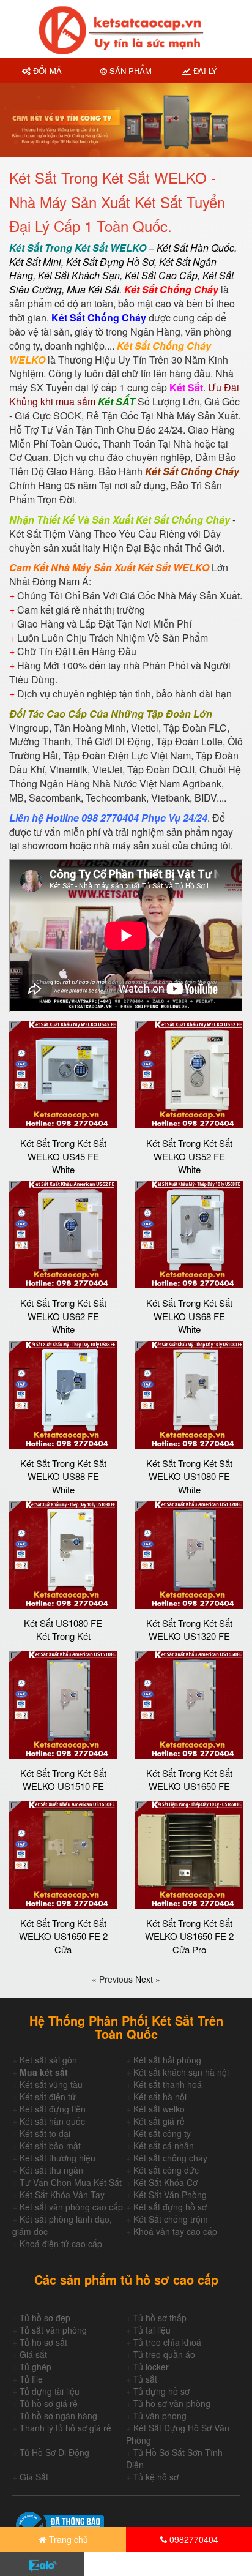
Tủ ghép (35, 2367)
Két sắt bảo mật (50, 2146)
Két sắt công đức (166, 2170)
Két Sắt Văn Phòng (170, 2195)
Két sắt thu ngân (51, 2170)
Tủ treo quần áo (164, 2354)
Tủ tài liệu (152, 2330)
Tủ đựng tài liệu (50, 2391)
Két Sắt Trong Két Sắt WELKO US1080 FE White (189, 1476)
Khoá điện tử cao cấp (61, 2244)
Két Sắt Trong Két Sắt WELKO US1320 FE (189, 1629)
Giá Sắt (34, 2477)
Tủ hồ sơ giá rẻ (49, 2403)
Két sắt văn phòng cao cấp (71, 2207)
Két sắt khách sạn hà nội (181, 2072)
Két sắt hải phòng (167, 2060)
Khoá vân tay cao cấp (175, 2231)
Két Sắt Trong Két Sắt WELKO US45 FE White (63, 1156)
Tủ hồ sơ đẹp (45, 2318)
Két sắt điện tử (48, 2097)
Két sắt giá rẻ (159, 2121)
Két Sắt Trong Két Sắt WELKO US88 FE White (63, 1476)
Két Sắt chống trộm (171, 2219)
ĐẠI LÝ (204, 71)
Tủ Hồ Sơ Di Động (54, 2452)
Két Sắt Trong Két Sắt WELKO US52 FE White (189, 1156)
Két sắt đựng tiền (53, 2109)
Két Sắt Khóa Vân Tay (62, 2195)
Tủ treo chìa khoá (167, 2342)
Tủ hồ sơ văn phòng (172, 2403)
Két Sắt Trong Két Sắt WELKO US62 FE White (63, 1316)
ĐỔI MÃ (46, 71)
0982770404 (193, 2539)
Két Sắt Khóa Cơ (165, 2182)
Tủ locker (151, 2367)
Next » (148, 1979)
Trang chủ (67, 2539)
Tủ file (31, 2379)
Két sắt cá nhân (164, 2146)
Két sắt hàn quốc (52, 2121)
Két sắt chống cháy (170, 2158)
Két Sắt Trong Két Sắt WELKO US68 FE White (189, 1316)
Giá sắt (33, 2354)
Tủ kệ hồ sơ (156, 2477)
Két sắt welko (159, 2109)
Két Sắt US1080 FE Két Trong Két (63, 1629)
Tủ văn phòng (160, 2416)
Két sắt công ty (162, 2133)
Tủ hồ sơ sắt (43, 2342)
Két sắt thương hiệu (57, 2158)
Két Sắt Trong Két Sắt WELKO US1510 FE (63, 1779)
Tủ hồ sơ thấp (160, 2318)
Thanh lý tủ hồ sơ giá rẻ (65, 2428)
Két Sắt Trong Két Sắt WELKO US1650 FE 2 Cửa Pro (189, 1936)
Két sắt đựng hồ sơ (170, 2207)
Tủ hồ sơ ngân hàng (58, 2416)
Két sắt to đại (45, 2133)
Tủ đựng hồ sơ (161, 2391)
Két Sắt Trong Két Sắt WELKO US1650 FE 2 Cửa (63, 1936)
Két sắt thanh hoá (168, 2084)
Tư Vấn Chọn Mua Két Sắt (71, 2182)
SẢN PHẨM (129, 71)
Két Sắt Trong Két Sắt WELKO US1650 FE (189, 1779)
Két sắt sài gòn (48, 2060)
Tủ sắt (145, 2379)
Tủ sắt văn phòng (53, 2330)
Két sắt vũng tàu (51, 2084)
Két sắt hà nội (160, 2097)
